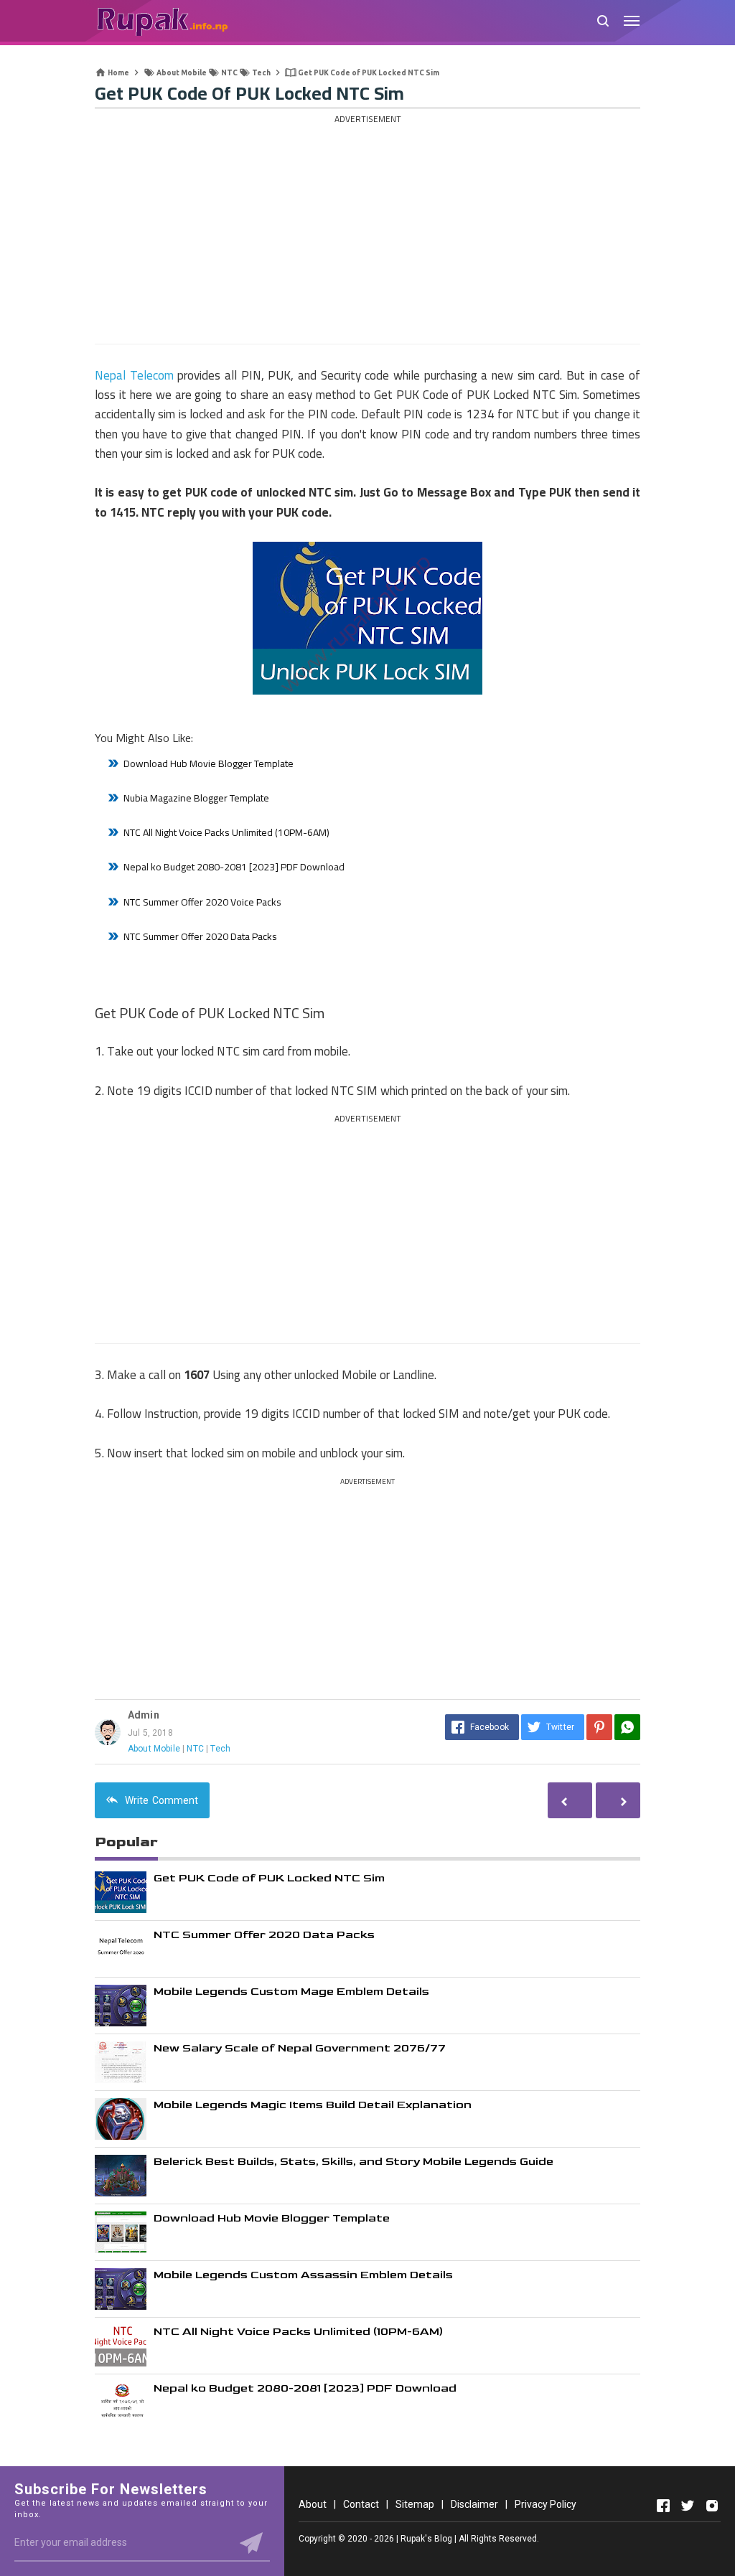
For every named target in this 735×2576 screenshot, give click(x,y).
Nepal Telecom (134, 375)
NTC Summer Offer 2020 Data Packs (200, 936)
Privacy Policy (546, 2504)
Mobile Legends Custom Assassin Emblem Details (303, 2275)
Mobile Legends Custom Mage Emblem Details (291, 1992)
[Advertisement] (367, 229)
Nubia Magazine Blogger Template (196, 798)
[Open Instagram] (712, 2506)
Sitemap (415, 2504)
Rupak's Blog (426, 2539)
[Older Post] (570, 1800)
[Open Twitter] (688, 2506)
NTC (195, 1749)
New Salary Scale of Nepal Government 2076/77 (300, 2048)
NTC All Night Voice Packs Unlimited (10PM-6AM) (226, 832)
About (313, 2504)
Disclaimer (474, 2504)
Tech (220, 1749)
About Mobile (154, 1749)
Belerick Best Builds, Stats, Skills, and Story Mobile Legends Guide (354, 2162)
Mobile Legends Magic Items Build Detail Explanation (313, 2105)
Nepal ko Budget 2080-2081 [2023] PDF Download (234, 867)
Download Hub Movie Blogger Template (209, 763)
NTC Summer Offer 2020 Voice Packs (202, 902)
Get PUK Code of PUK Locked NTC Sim (269, 1878)
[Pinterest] (599, 1727)
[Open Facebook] (663, 2506)
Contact (361, 2504)
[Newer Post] (618, 1800)
